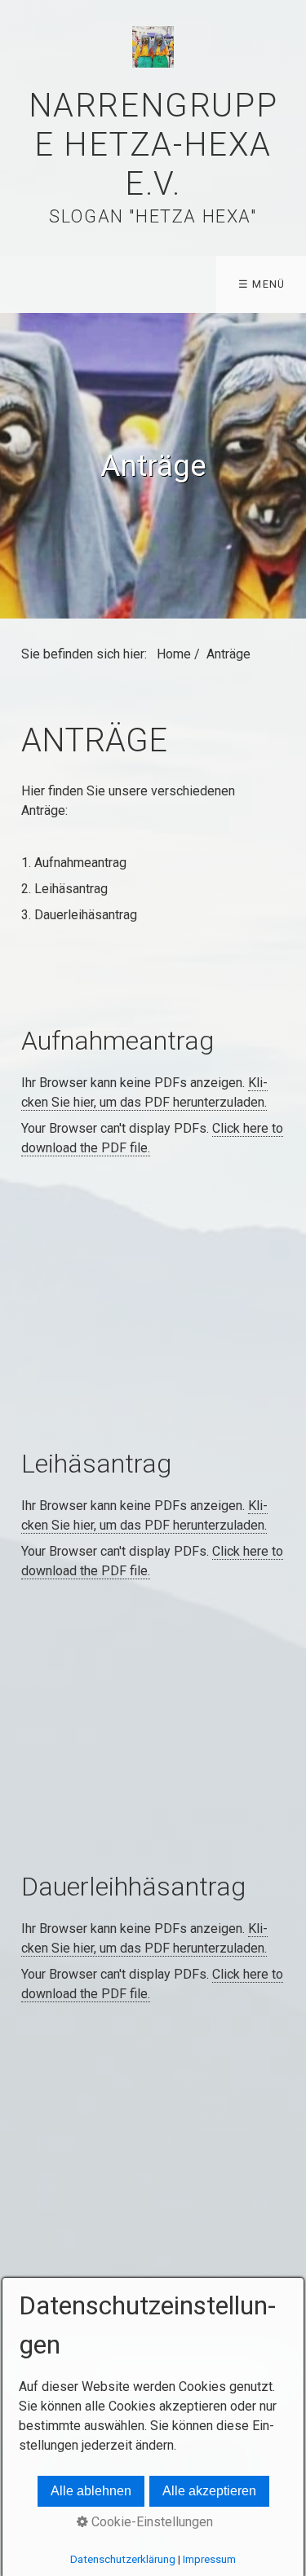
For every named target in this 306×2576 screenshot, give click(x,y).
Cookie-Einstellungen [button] (151, 2522)
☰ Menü (262, 284)
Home (174, 654)
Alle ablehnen (91, 2491)
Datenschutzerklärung (123, 2559)
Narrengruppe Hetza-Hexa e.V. (153, 145)
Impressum (209, 2559)
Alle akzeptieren (209, 2491)
